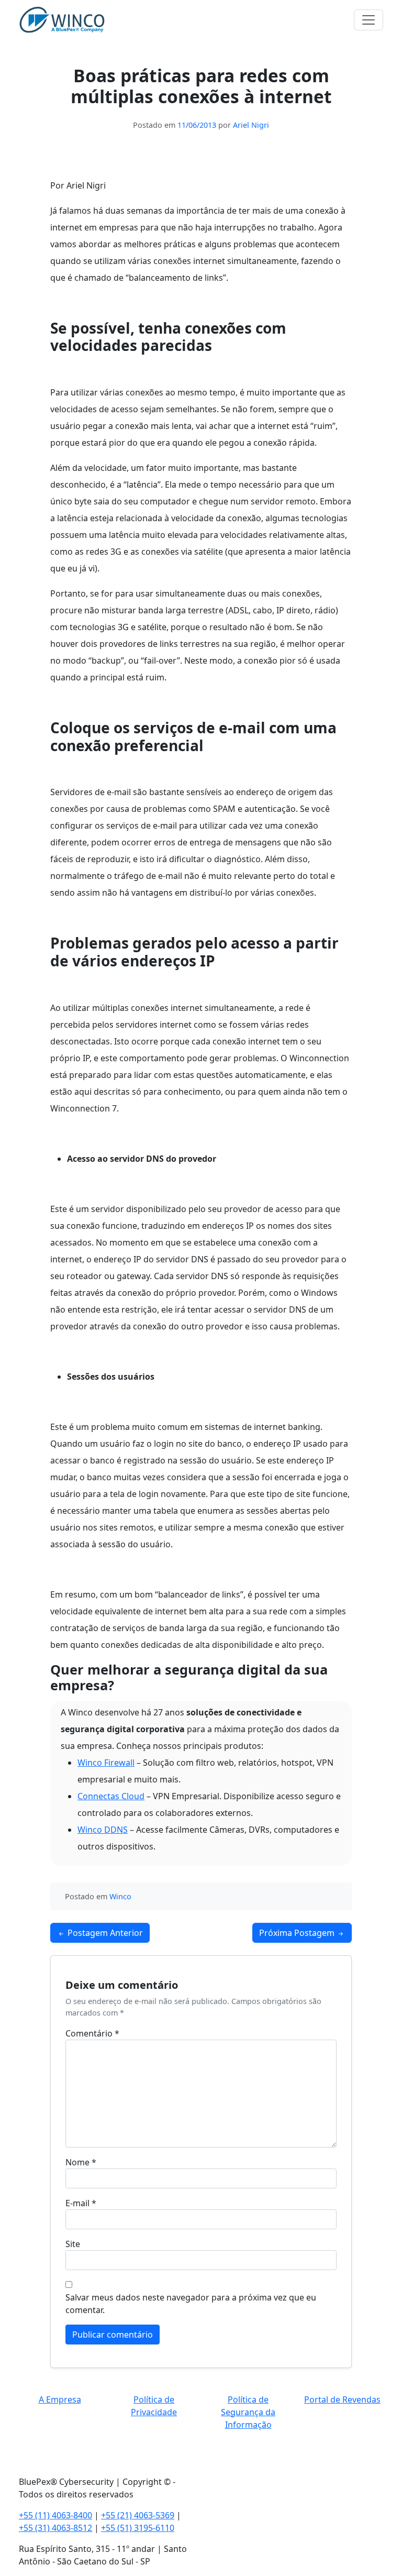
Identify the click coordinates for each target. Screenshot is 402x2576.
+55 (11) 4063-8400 (55, 2515)
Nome (81, 2162)
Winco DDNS (103, 1830)
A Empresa (60, 2399)
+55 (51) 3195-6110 (138, 2528)
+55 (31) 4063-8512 (55, 2528)
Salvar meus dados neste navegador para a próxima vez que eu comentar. (191, 2304)
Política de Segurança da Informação (248, 2412)
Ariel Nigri (251, 125)
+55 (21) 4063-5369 (138, 2515)
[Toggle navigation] (368, 20)
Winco (120, 1896)
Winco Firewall (106, 1763)
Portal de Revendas (342, 2399)
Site (73, 2244)
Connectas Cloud (111, 1796)
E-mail (81, 2203)
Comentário (92, 2033)
